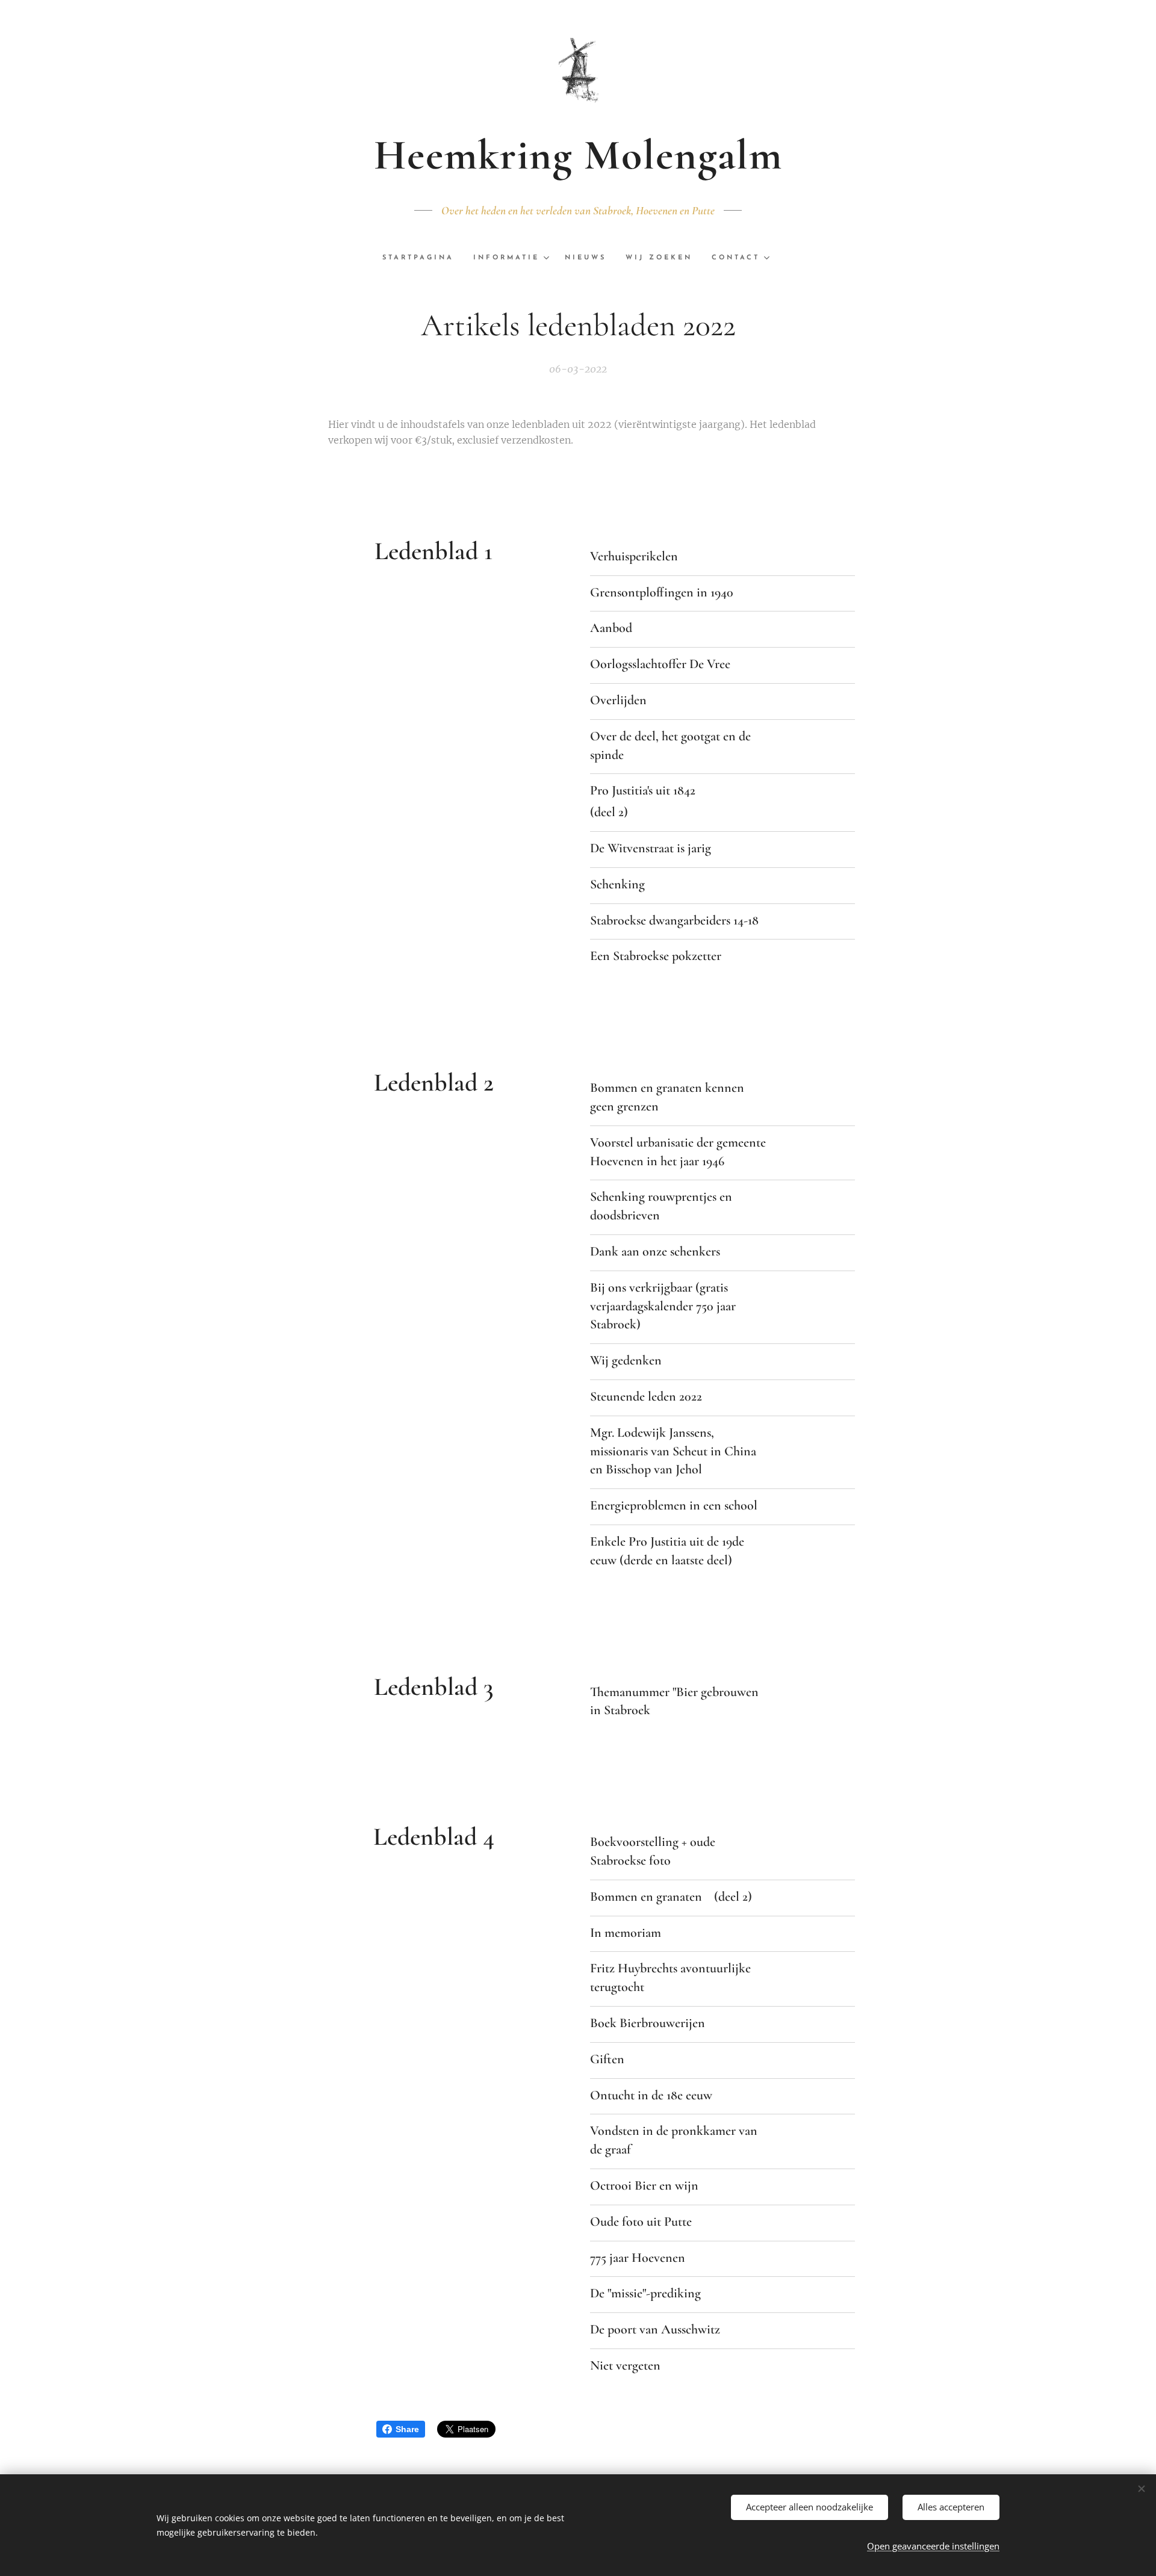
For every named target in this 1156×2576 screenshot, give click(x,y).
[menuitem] (423, 258)
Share (407, 2429)
